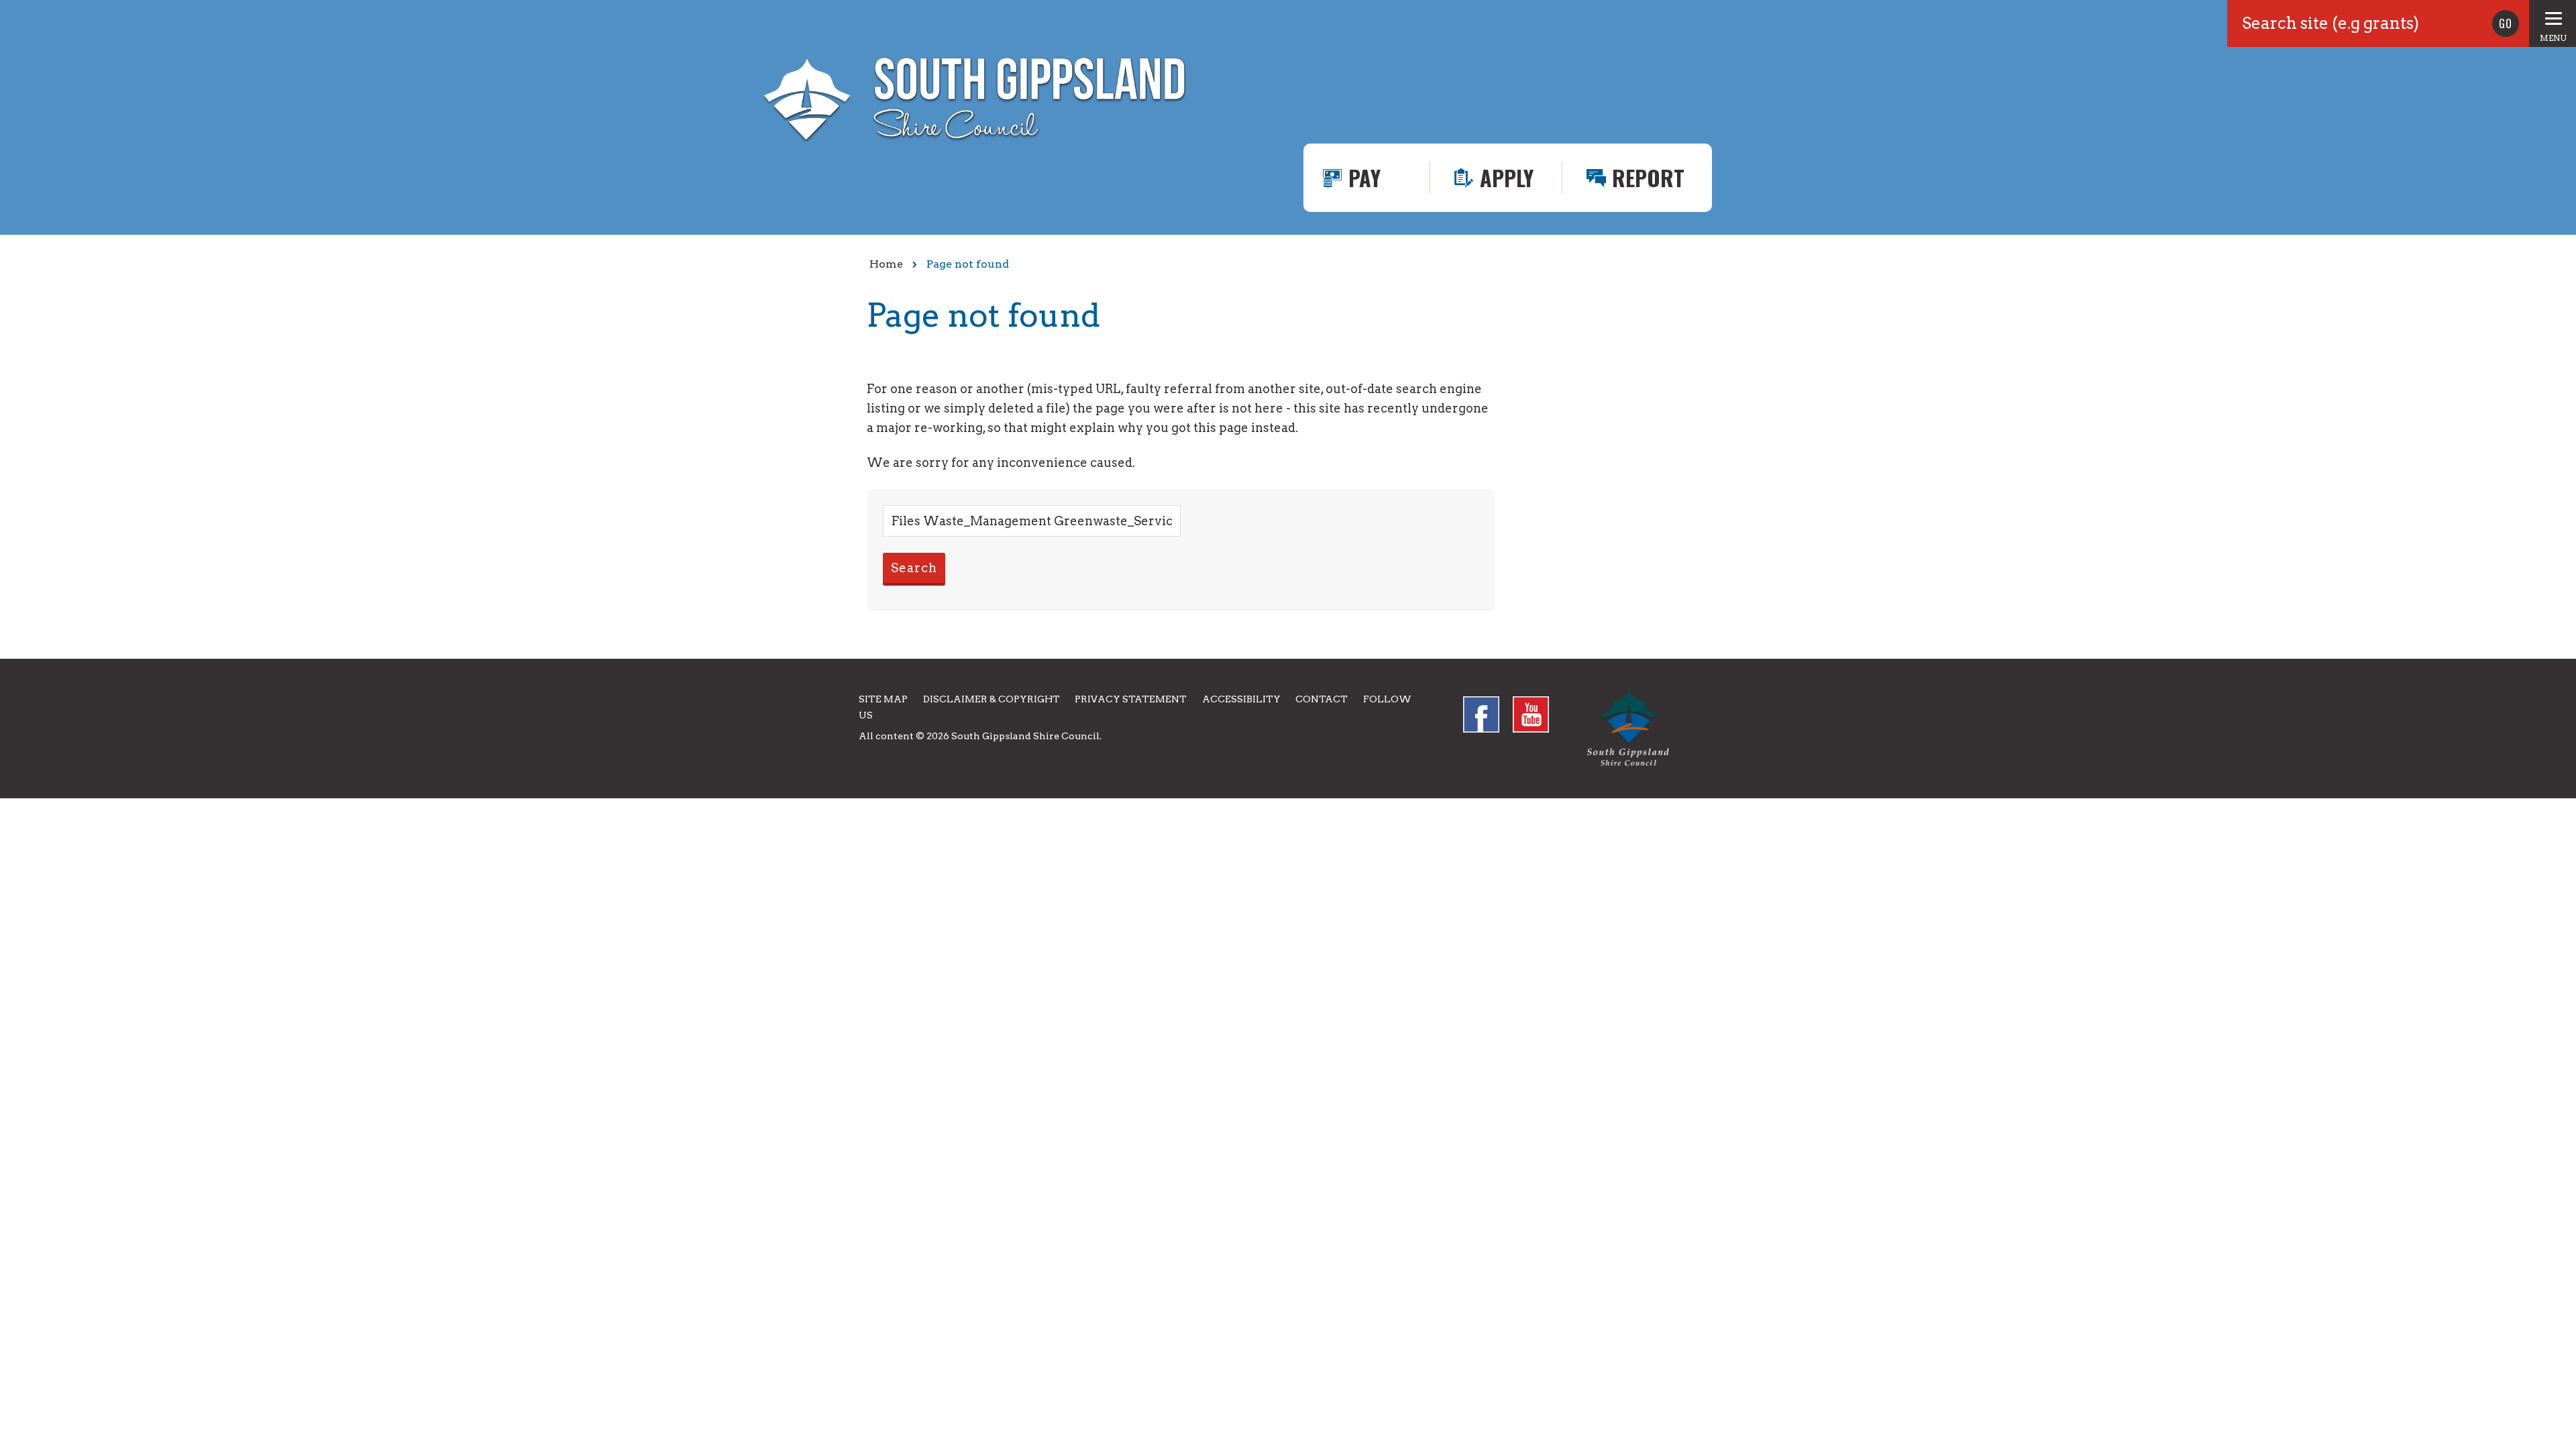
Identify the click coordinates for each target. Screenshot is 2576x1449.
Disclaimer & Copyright (991, 699)
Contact (1322, 699)
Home (886, 264)
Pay (1364, 177)
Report (1648, 177)
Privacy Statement (1131, 699)
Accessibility (1241, 699)
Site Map (883, 699)
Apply (1507, 177)
